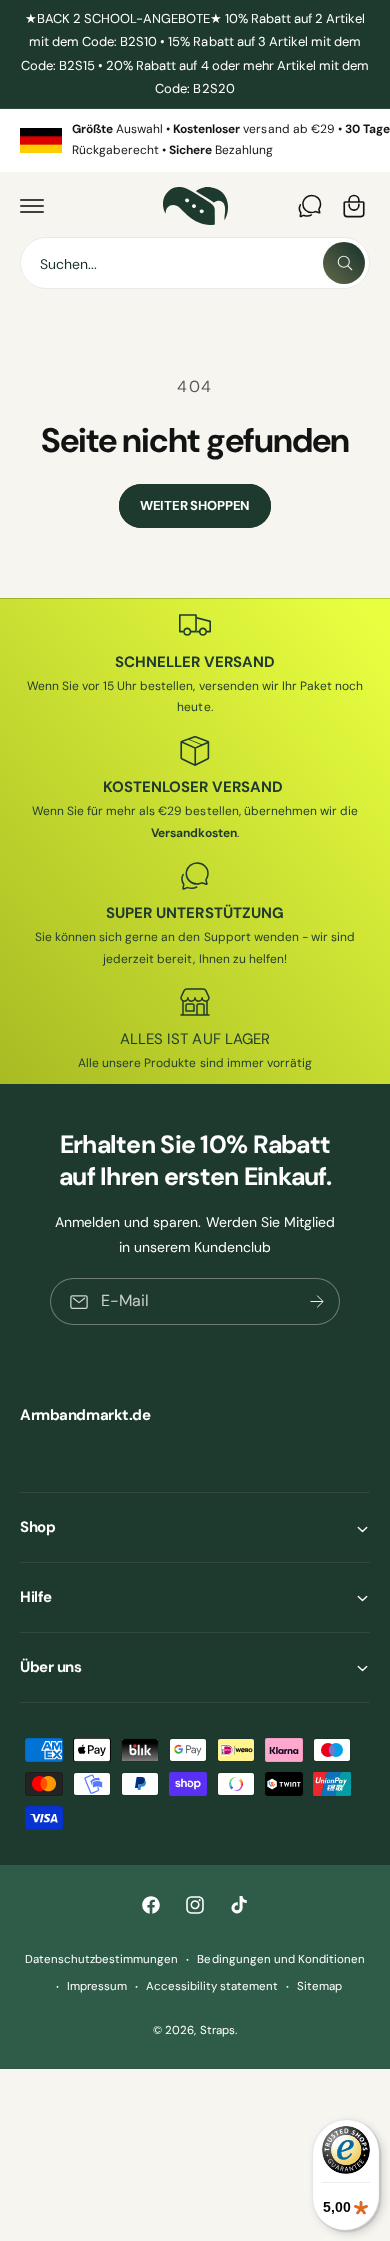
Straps (217, 2030)
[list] (195, 140)
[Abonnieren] (317, 1302)
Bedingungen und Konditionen (280, 1959)
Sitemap (319, 1986)
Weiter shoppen (195, 505)
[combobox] (195, 263)
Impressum (97, 1986)
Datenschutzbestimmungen (101, 1959)
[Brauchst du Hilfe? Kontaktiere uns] (310, 206)
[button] (32, 206)
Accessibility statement (212, 1986)
